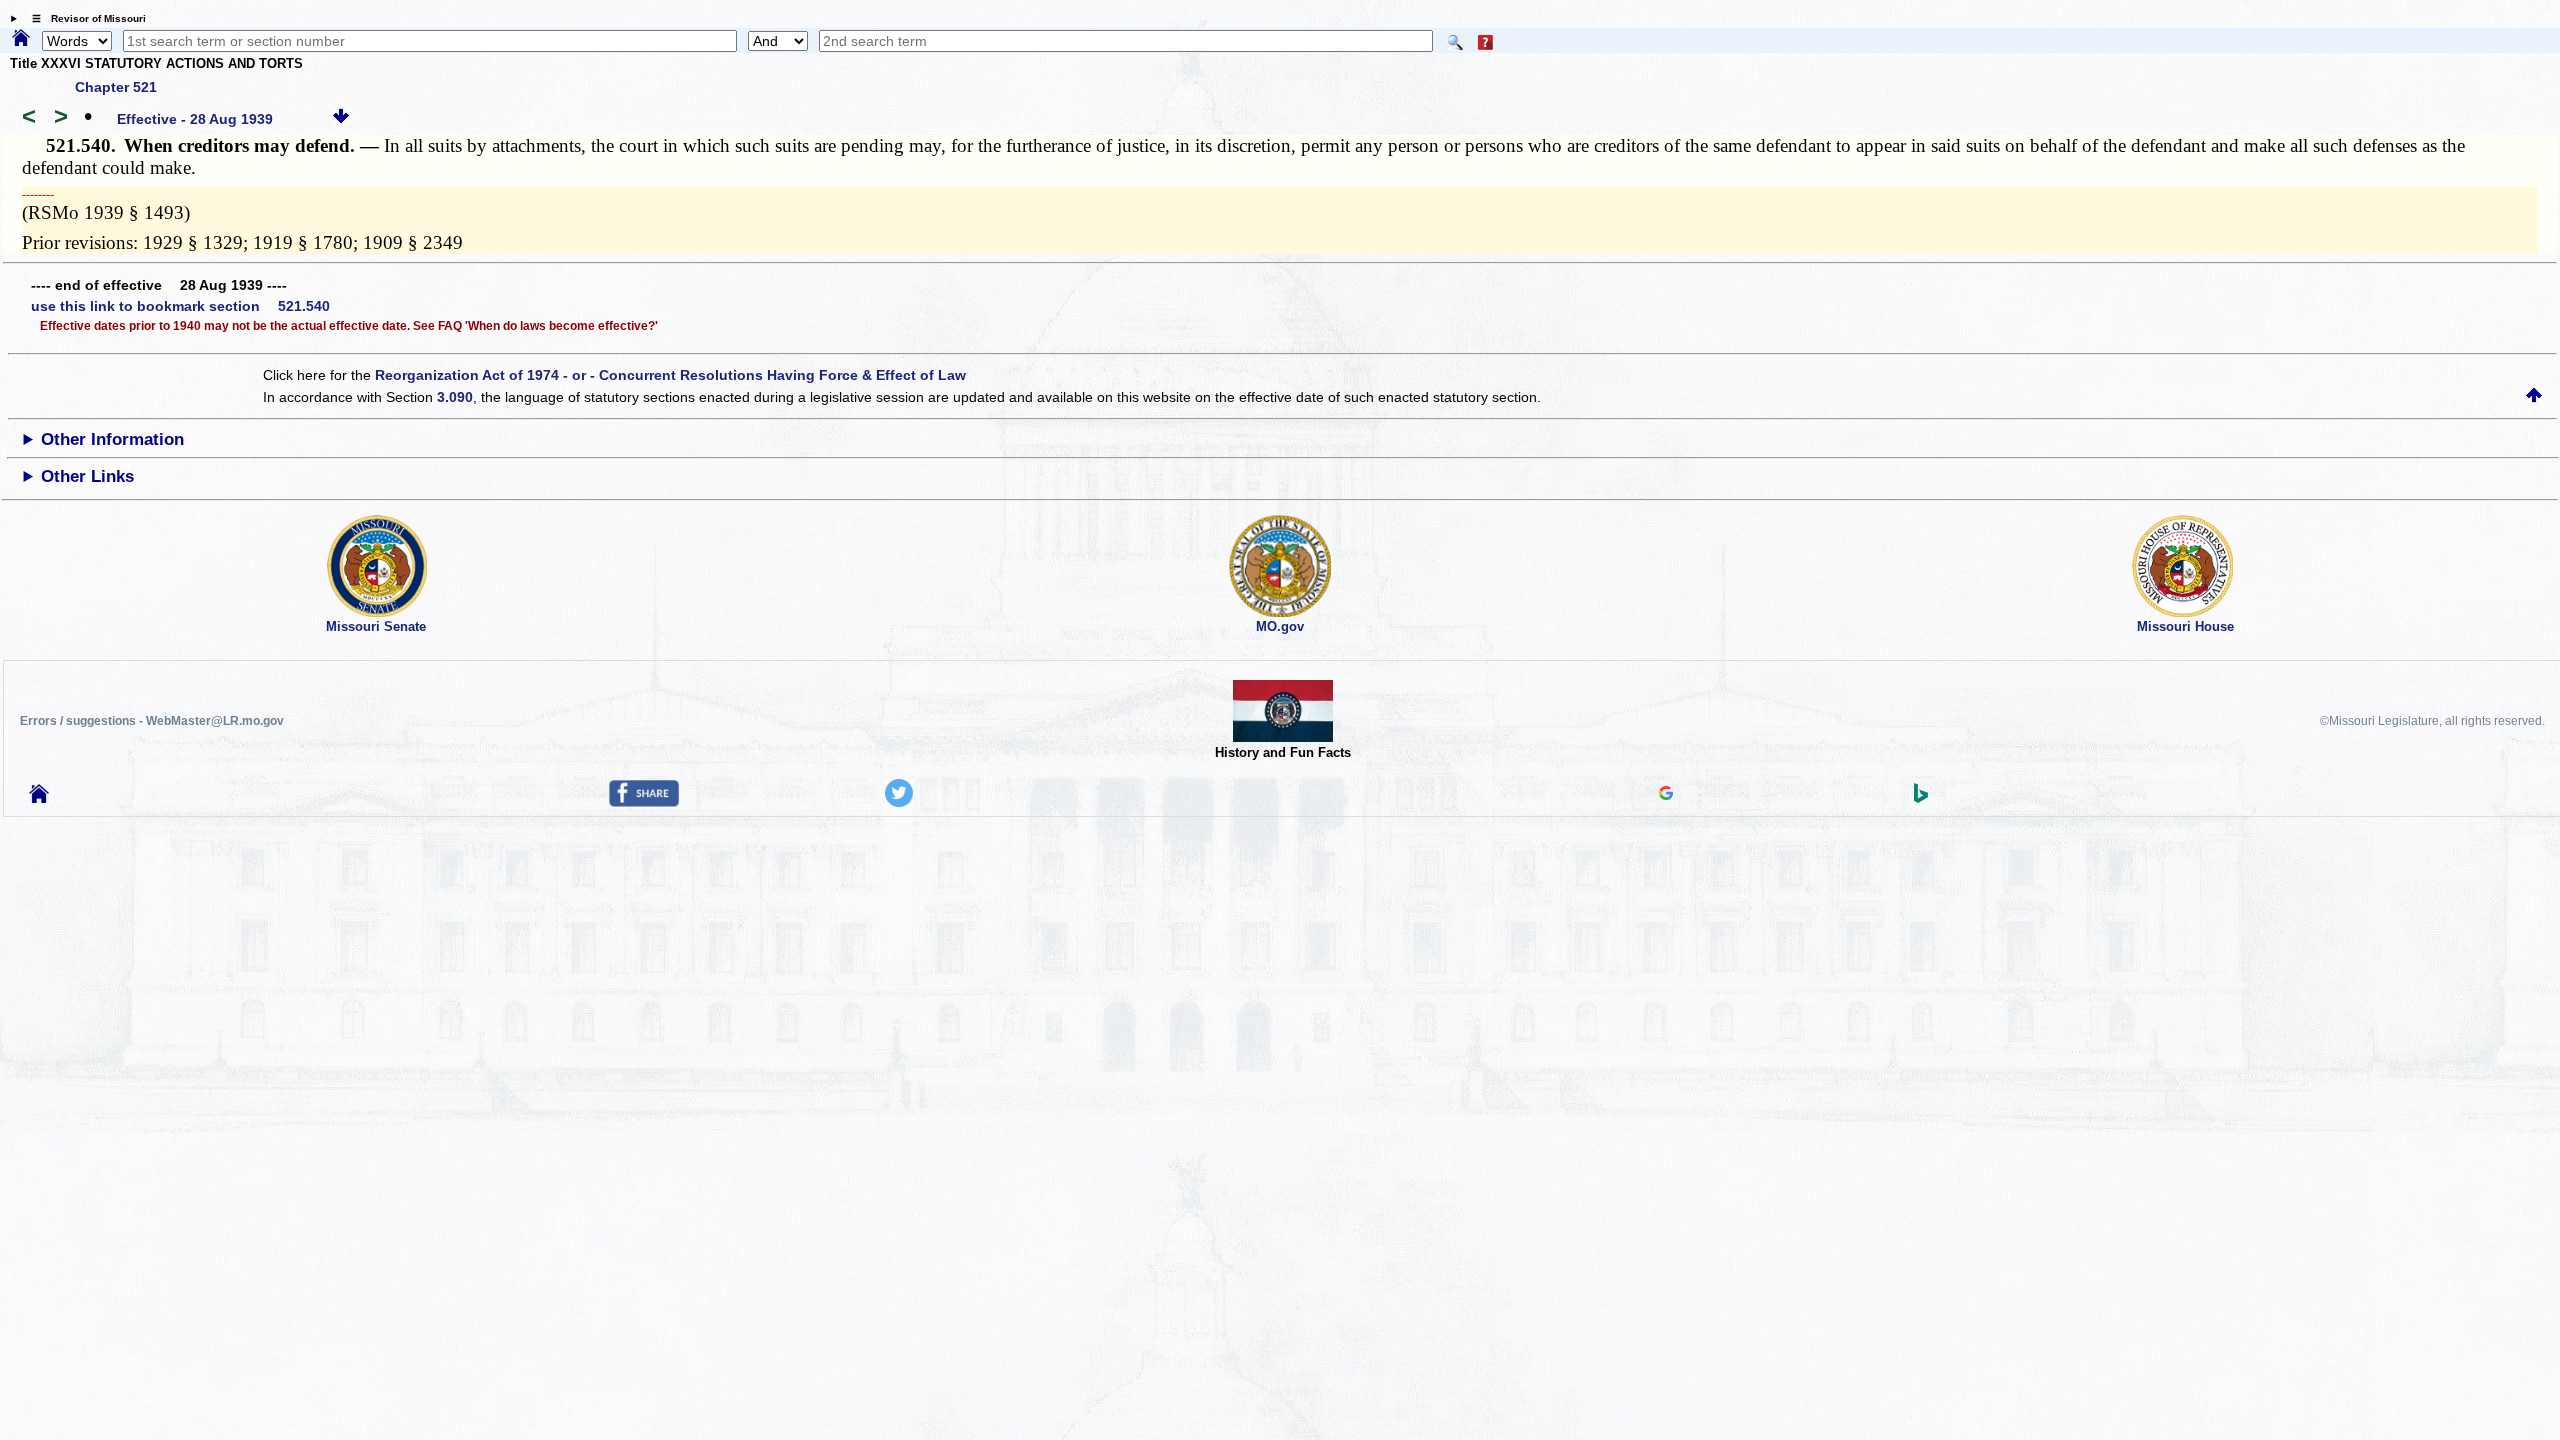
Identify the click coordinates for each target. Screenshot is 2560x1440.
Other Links (87, 476)
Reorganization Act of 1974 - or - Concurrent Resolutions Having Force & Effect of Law (670, 375)
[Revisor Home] (39, 798)
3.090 (455, 397)
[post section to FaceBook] (644, 802)
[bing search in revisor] (1921, 798)
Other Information (112, 439)
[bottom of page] (341, 119)
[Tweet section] (899, 802)
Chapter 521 (116, 87)
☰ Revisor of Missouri (84, 18)
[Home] (21, 39)
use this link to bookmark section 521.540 (180, 306)
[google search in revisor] (1666, 795)
